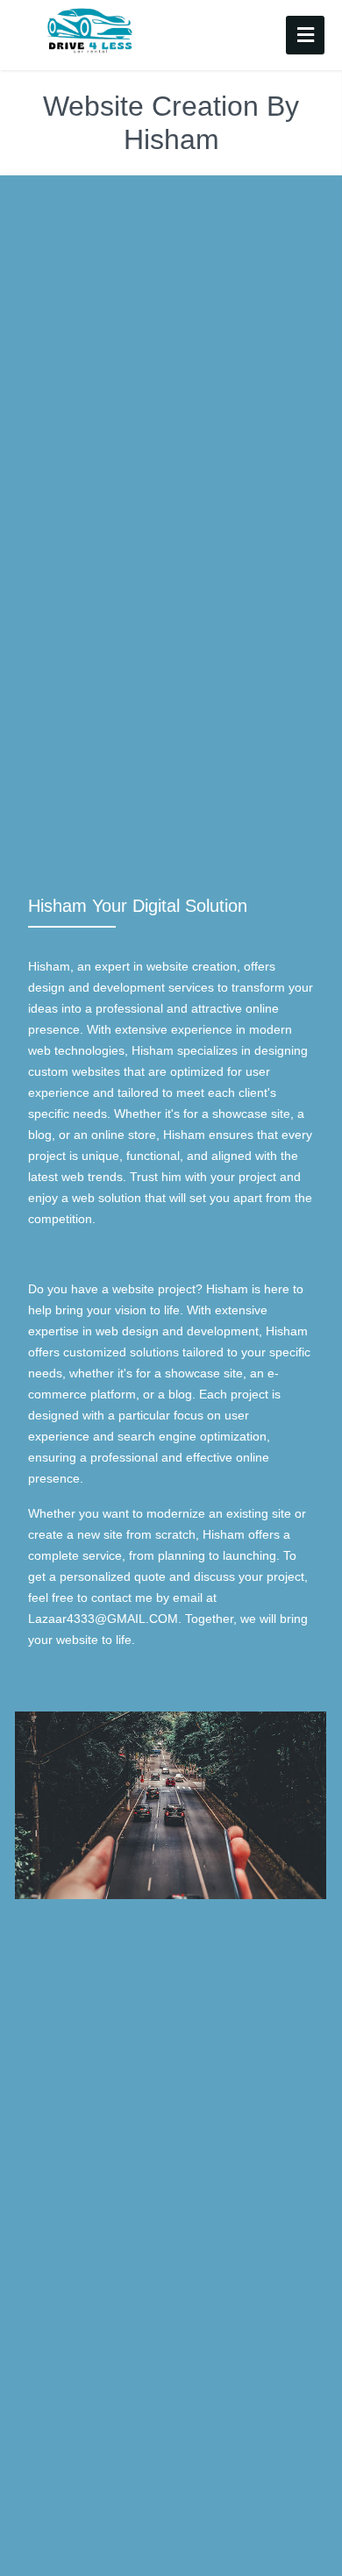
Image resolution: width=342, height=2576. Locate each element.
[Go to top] (314, 2548)
